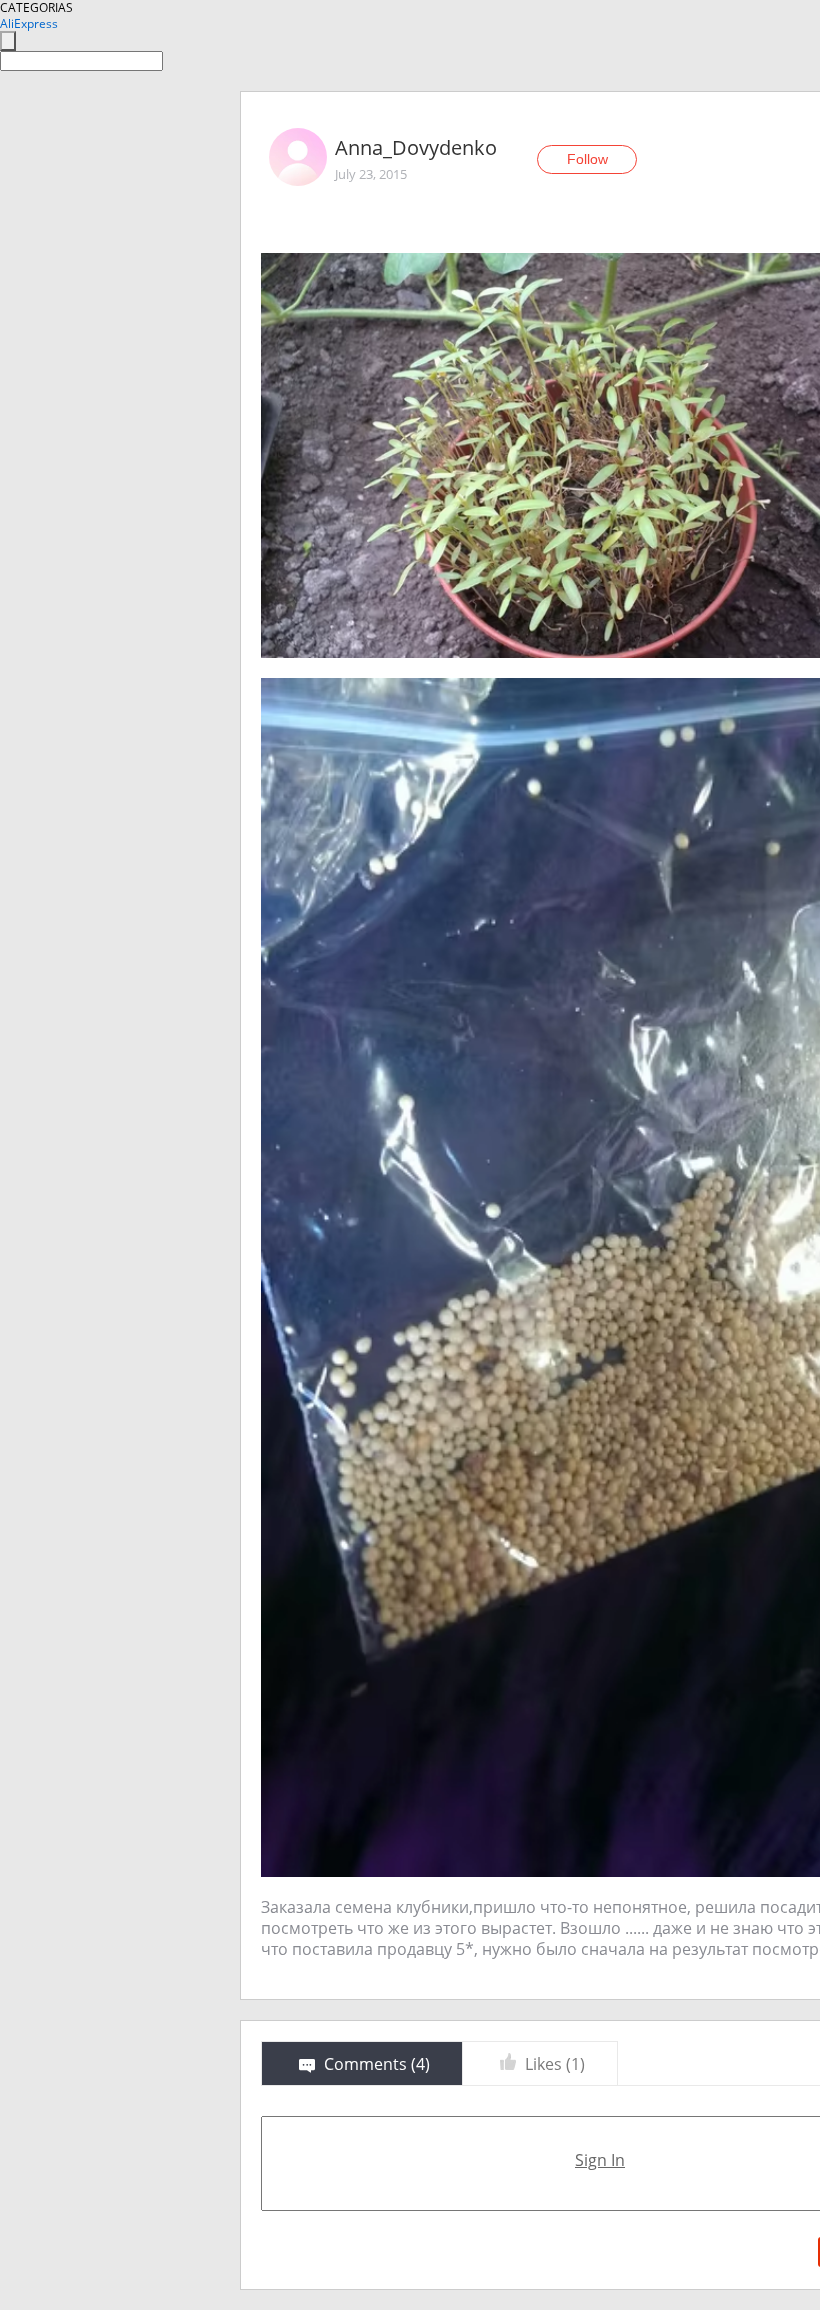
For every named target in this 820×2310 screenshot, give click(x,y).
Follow (587, 159)
